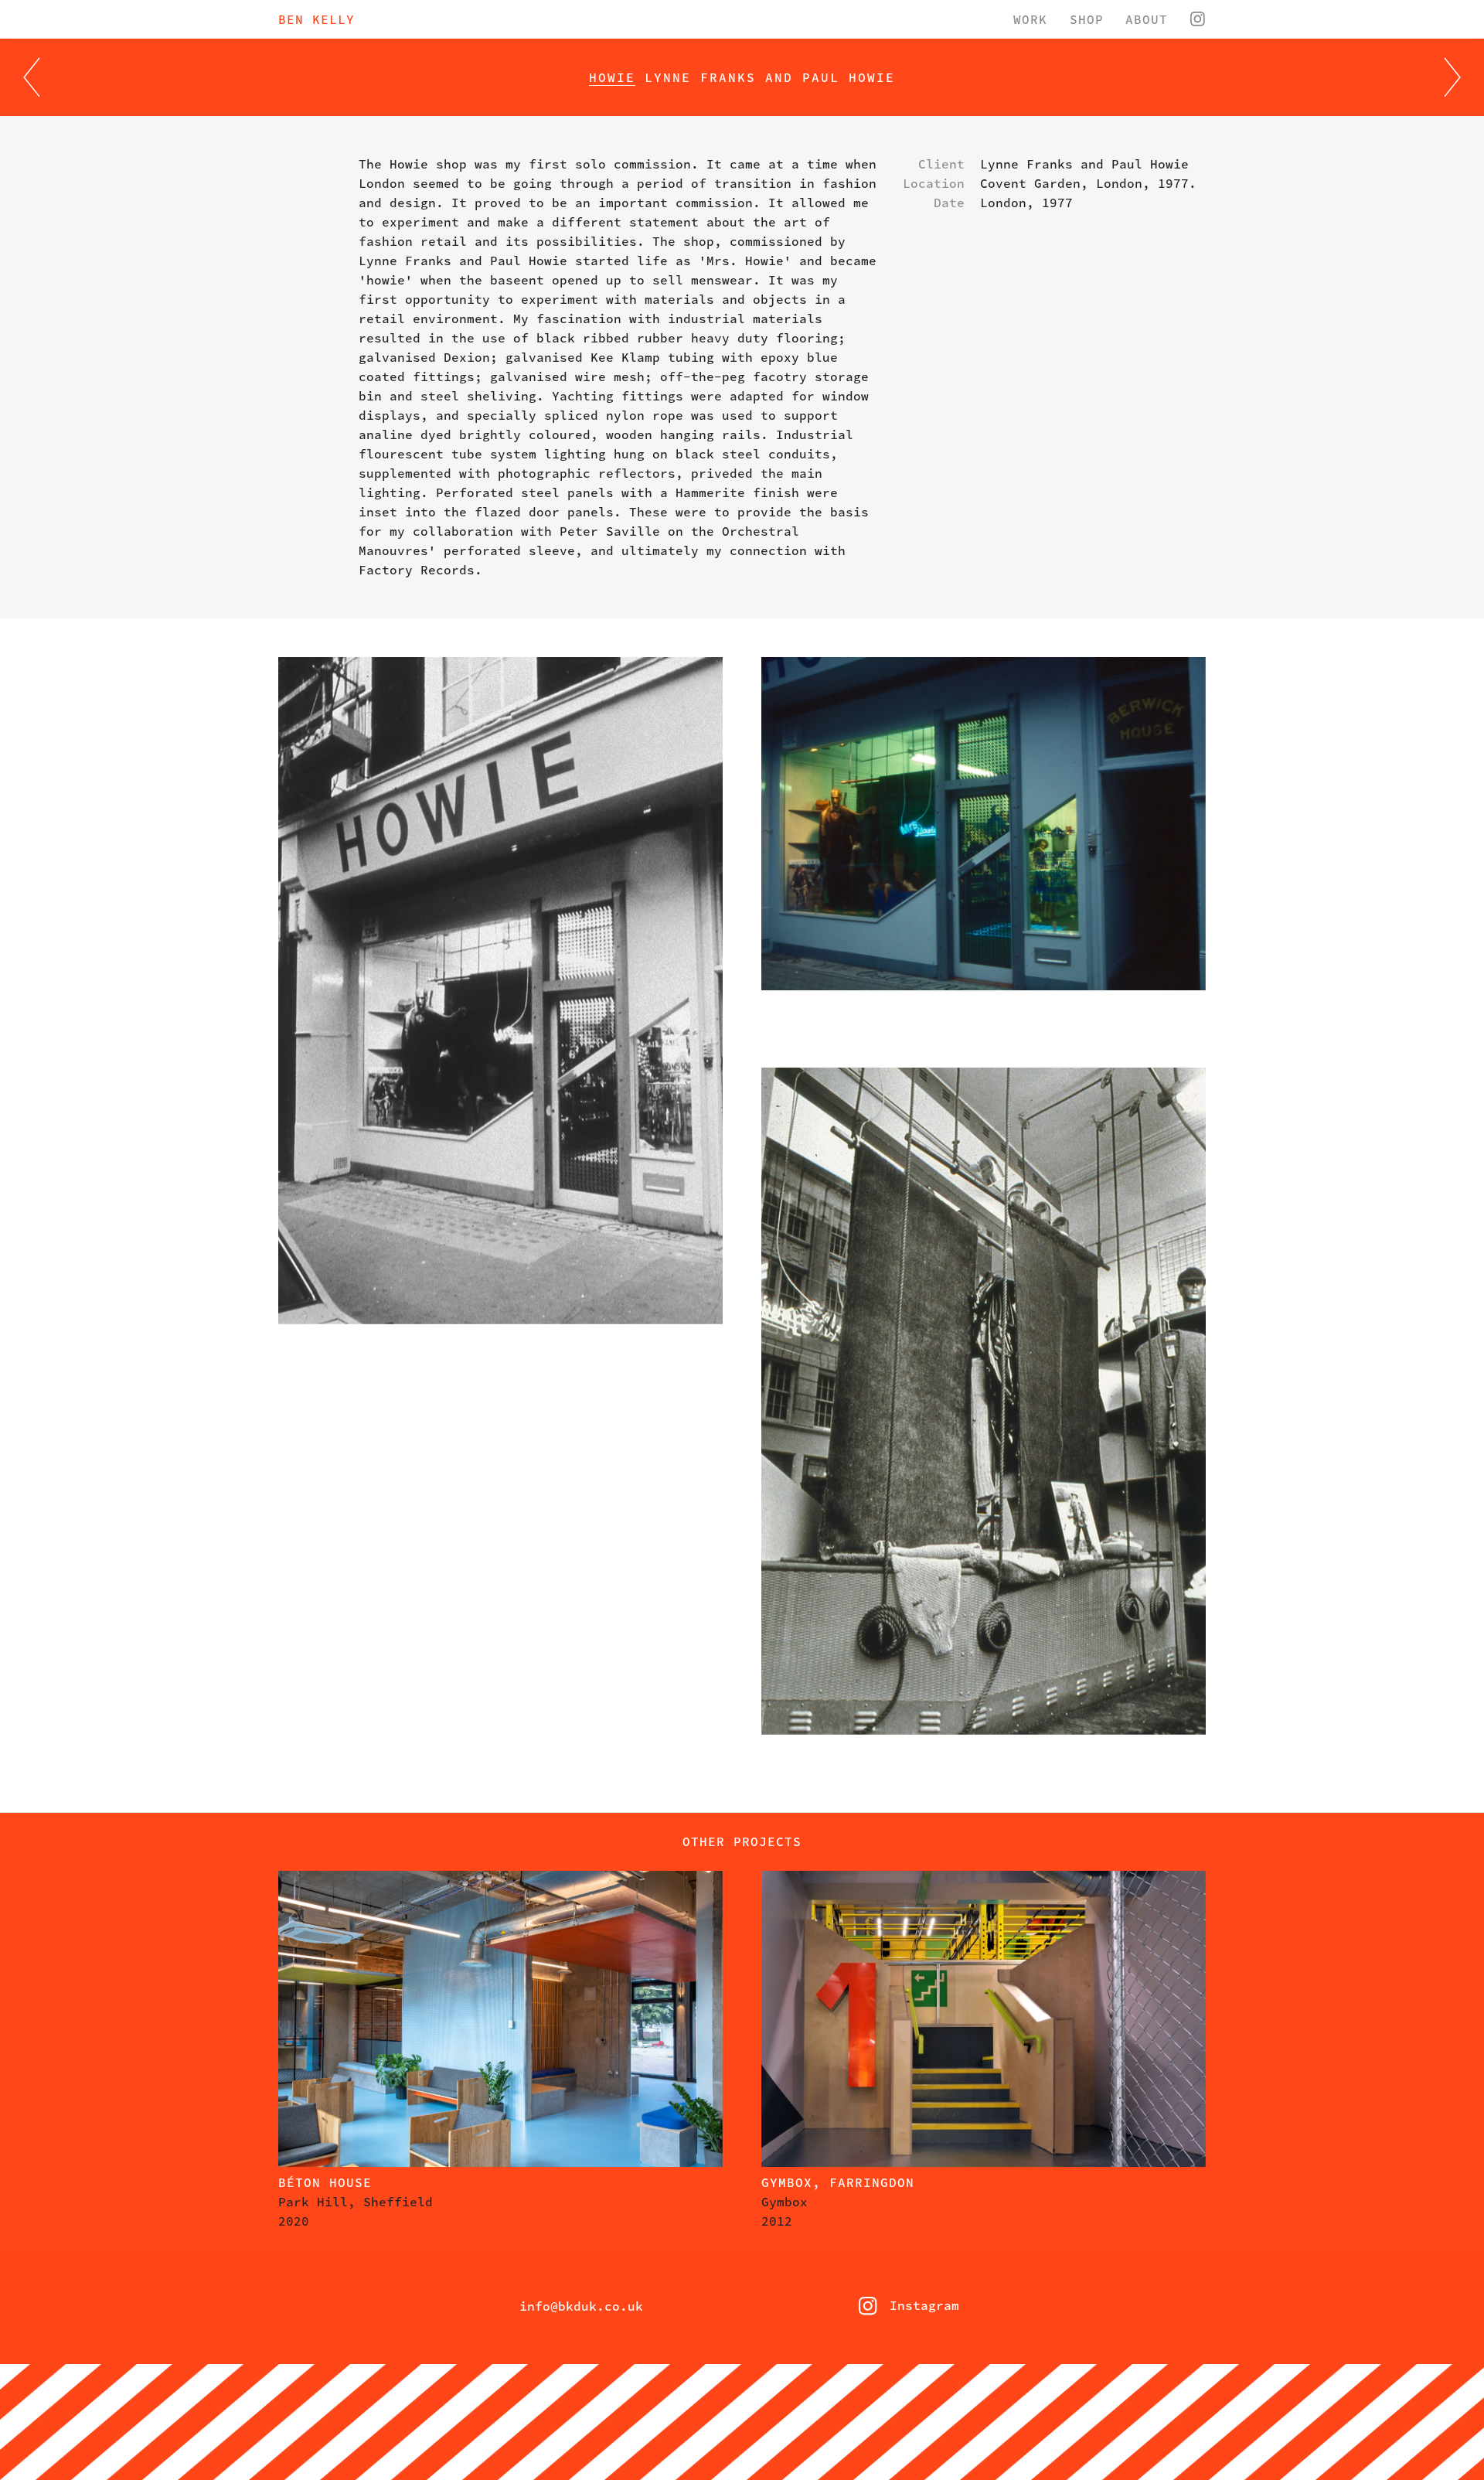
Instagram (903, 2307)
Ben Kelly (317, 19)
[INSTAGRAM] (1198, 21)
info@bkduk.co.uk (581, 2306)
